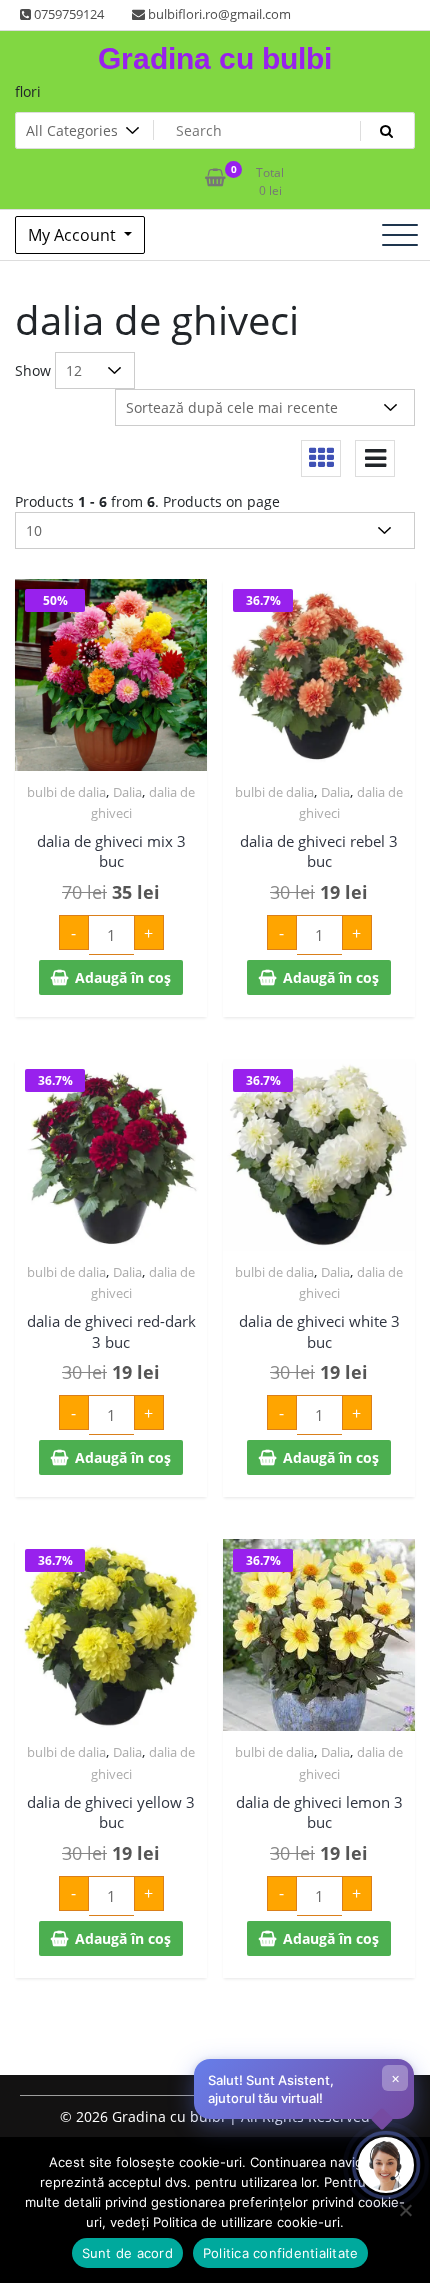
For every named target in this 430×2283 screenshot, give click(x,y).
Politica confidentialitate (281, 2253)
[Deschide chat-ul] (386, 2165)
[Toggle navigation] (400, 235)
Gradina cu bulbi (215, 58)
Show (33, 370)
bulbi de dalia (66, 792)
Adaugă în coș (123, 977)
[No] (405, 2210)
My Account (74, 235)
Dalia (127, 792)
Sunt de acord (127, 2253)
